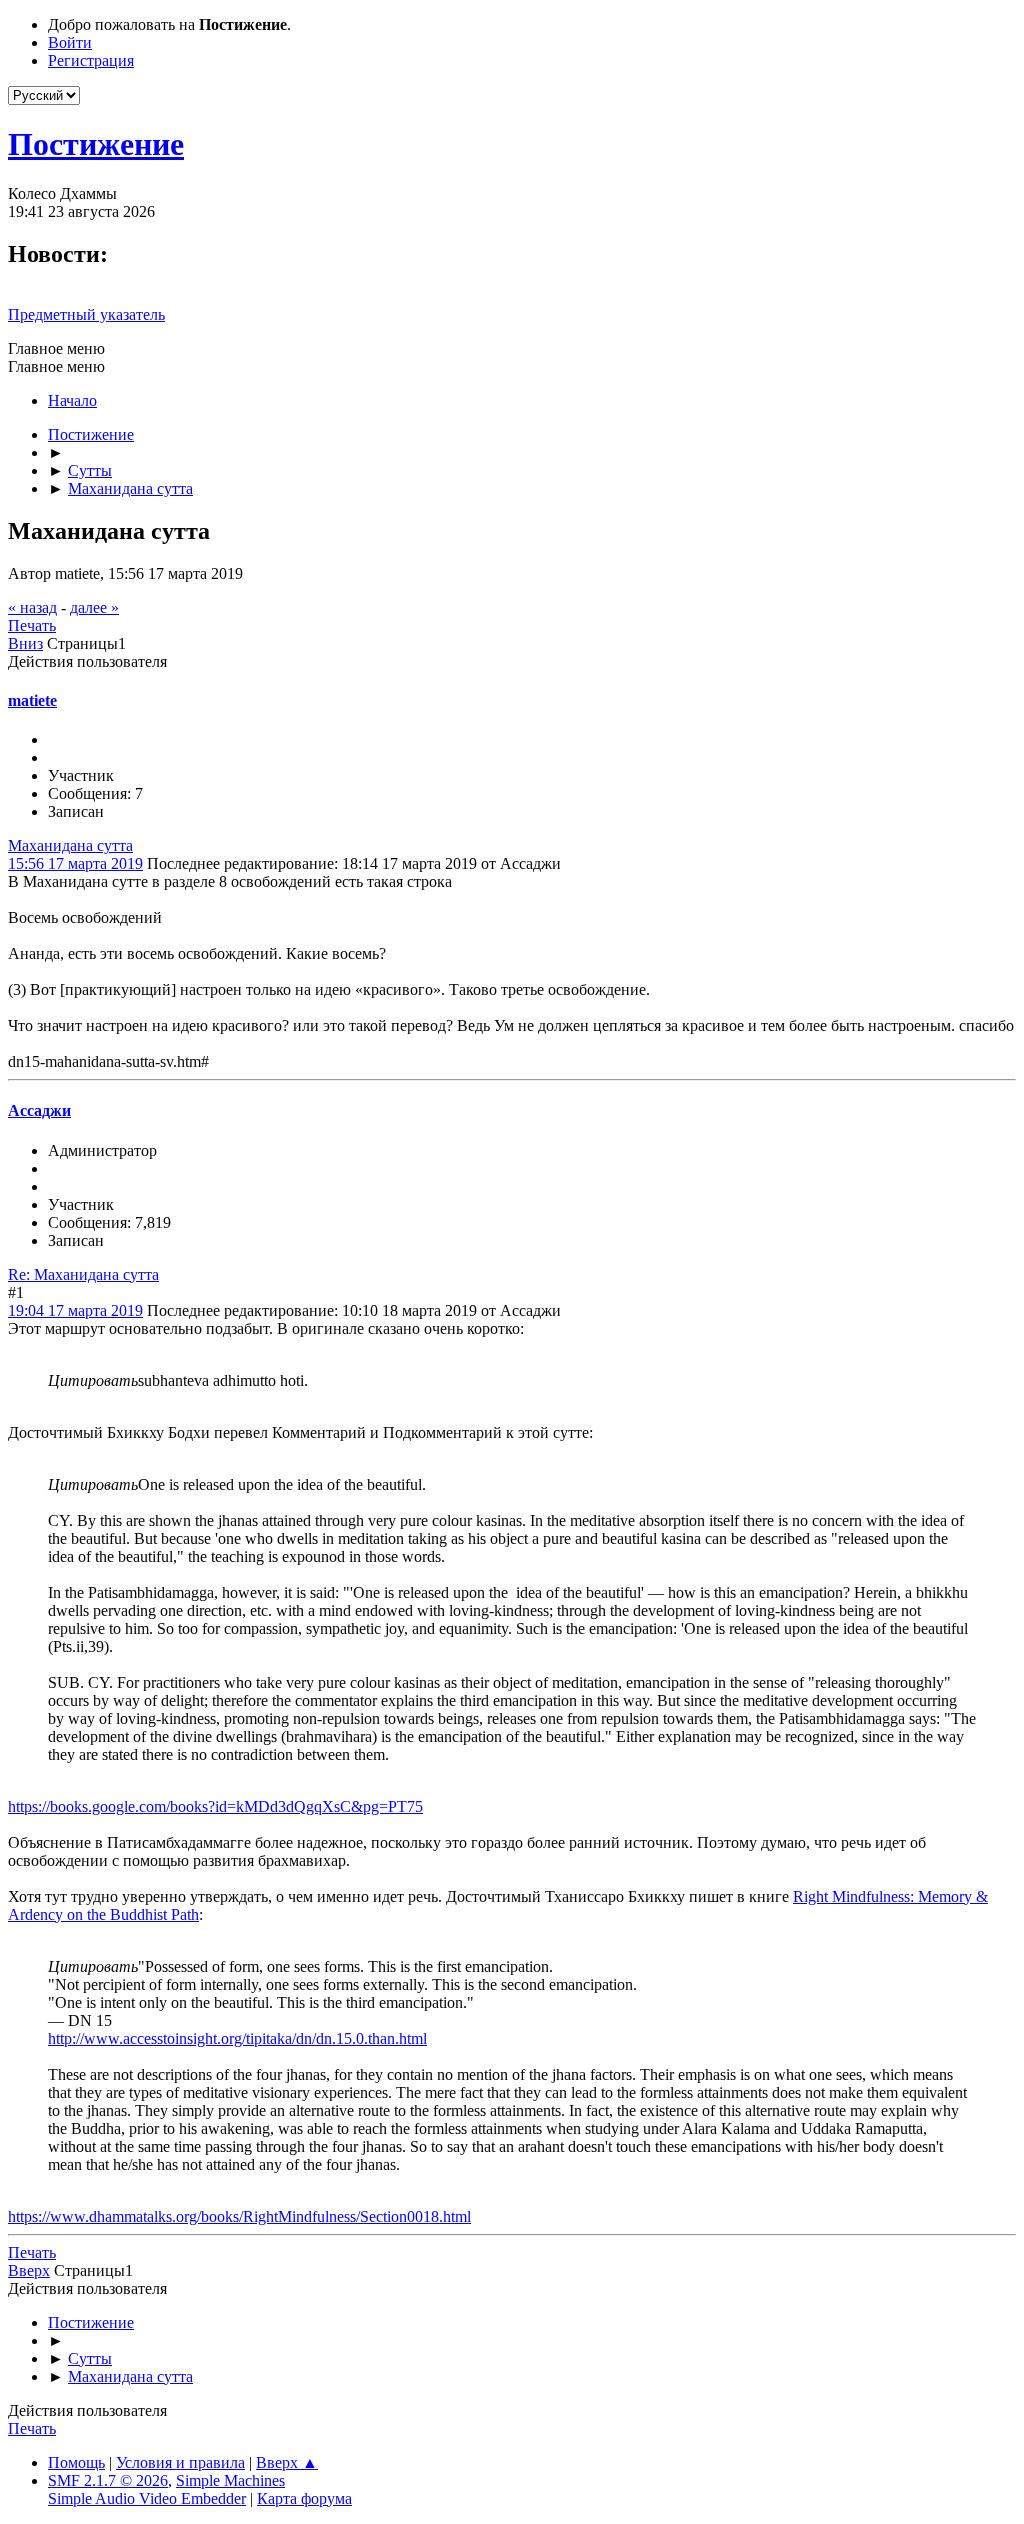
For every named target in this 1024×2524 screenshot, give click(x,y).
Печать (32, 625)
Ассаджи (39, 1110)
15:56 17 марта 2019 (75, 863)
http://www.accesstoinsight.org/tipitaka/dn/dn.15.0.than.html (237, 2038)
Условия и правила (180, 2462)
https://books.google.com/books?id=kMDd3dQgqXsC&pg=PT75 (215, 1806)
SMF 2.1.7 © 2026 (108, 2480)
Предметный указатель (86, 314)
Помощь (76, 2462)
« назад (32, 607)
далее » (94, 607)
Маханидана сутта (70, 845)
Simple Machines (230, 2480)
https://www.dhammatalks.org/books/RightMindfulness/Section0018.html (239, 2216)
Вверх (29, 2270)
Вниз (25, 643)
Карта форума (304, 2498)
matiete (32, 700)
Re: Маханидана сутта (83, 1274)
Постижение (96, 144)
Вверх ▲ (287, 2462)
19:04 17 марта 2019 (75, 1310)
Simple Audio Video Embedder (147, 2498)
